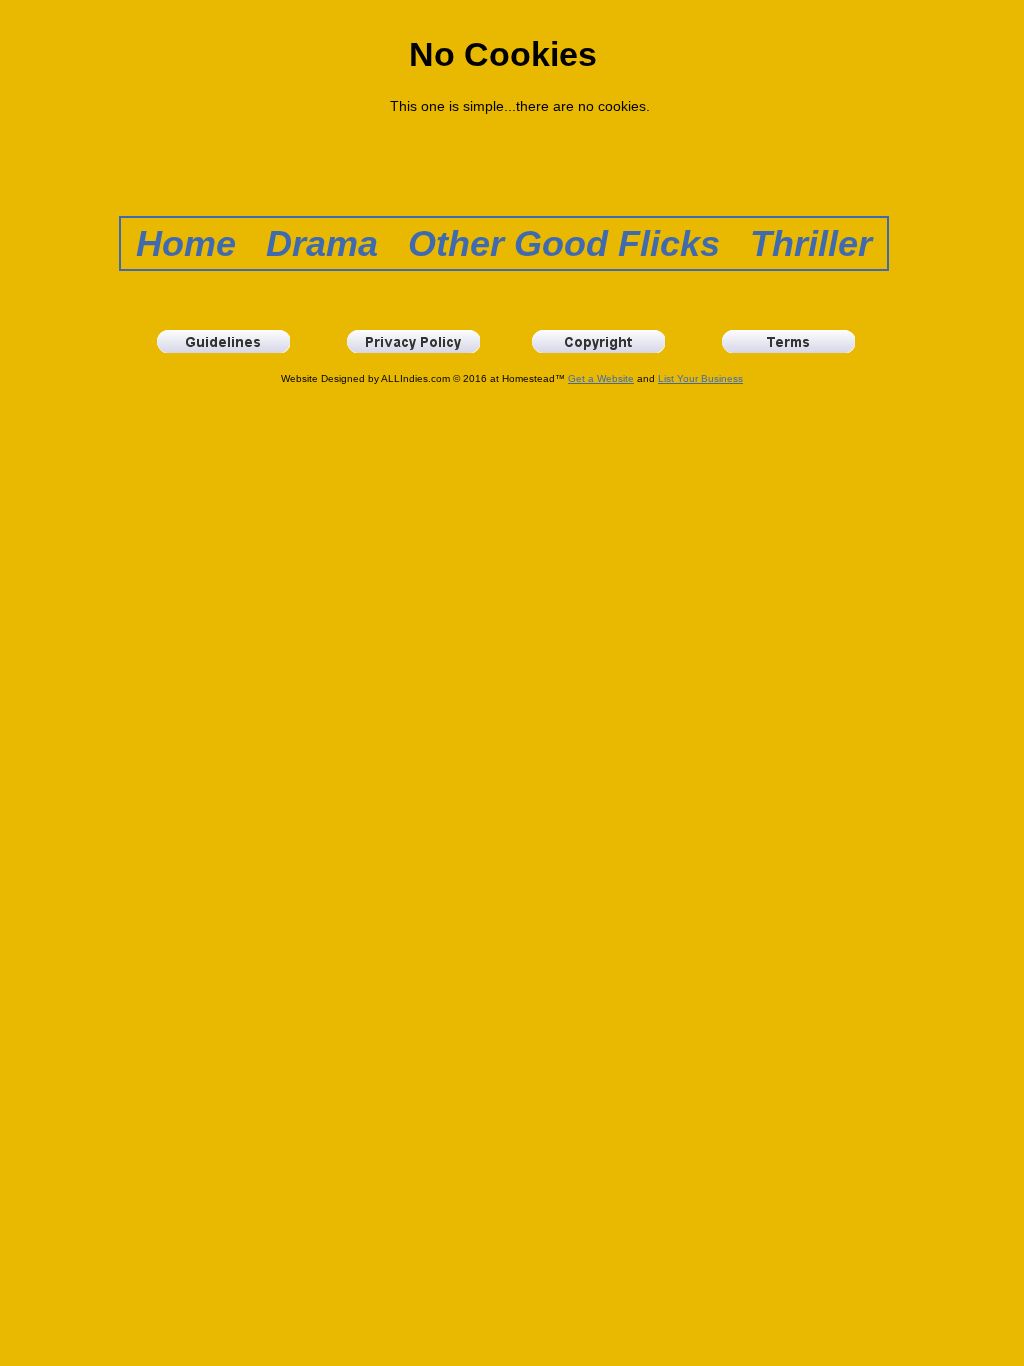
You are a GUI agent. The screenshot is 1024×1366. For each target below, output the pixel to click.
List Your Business (700, 378)
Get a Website (601, 378)
